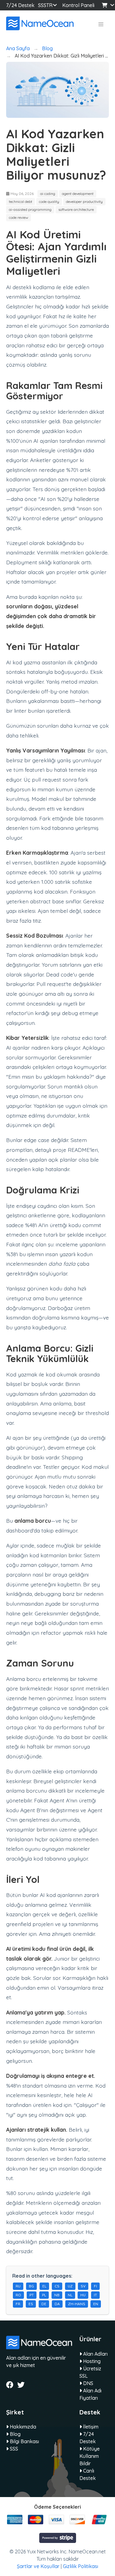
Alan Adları (95, 2354)
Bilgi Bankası (24, 2441)
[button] (101, 24)
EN (96, 2304)
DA (57, 2304)
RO (18, 2295)
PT (32, 2295)
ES (31, 2304)
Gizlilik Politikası (80, 2566)
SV (83, 2286)
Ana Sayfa (18, 48)
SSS (42, 5)
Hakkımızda (22, 2427)
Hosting (91, 2361)
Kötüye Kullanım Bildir (90, 2456)
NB (57, 2295)
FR (18, 2304)
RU (18, 2286)
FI (95, 2286)
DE (44, 2304)
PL (44, 2295)
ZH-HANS (77, 2304)
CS (57, 2286)
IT (95, 2295)
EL (44, 2286)
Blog (47, 48)
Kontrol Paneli (78, 5)
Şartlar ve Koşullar (38, 2566)
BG (31, 2286)
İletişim (90, 2427)
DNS (88, 2383)
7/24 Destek (20, 5)
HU (83, 2295)
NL (70, 2295)
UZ (70, 2286)
